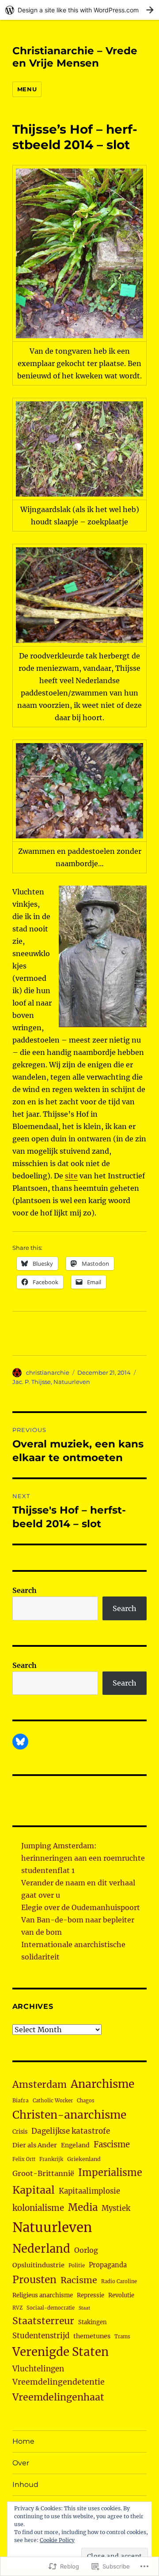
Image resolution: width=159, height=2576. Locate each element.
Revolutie (121, 2295)
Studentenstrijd (41, 2336)
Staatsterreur (43, 2321)
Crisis (20, 2131)
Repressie (91, 2295)
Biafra (21, 2100)
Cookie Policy (57, 2540)
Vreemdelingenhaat (58, 2397)
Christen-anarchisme (69, 2115)
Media (83, 2207)
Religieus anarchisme (43, 2295)
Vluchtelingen (38, 2369)
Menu (27, 89)
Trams (122, 2337)
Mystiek (116, 2208)
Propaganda (108, 2265)
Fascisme (112, 2144)
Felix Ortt (24, 2159)
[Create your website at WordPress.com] (79, 10)
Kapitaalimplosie (89, 2191)
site (71, 1176)
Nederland (41, 2249)
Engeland (75, 2145)
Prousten (34, 2280)
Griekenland (84, 2159)
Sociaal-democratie (51, 2308)
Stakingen (93, 2322)
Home (23, 2441)
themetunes (92, 2336)
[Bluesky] (20, 1742)
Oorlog (86, 2250)
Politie (77, 2266)
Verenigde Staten (61, 2352)
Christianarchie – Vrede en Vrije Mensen (75, 57)
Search (25, 1590)
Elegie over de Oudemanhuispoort (81, 1907)
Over (21, 2463)
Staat (84, 2308)
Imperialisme (110, 2173)
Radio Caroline (119, 2281)
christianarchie (48, 1372)
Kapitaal (34, 2190)
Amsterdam (40, 2084)
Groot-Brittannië (43, 2173)
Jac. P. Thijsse (32, 1382)
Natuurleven (72, 1382)
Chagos (86, 2101)
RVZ (17, 2308)
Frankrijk (51, 2159)
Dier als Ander (35, 2145)
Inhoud (25, 2484)
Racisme (79, 2280)
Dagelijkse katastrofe (71, 2131)
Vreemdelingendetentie (59, 2382)
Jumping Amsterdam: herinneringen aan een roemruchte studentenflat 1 (83, 1858)
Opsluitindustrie (38, 2265)
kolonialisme (38, 2208)
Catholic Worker (53, 2101)
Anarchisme (102, 2084)
